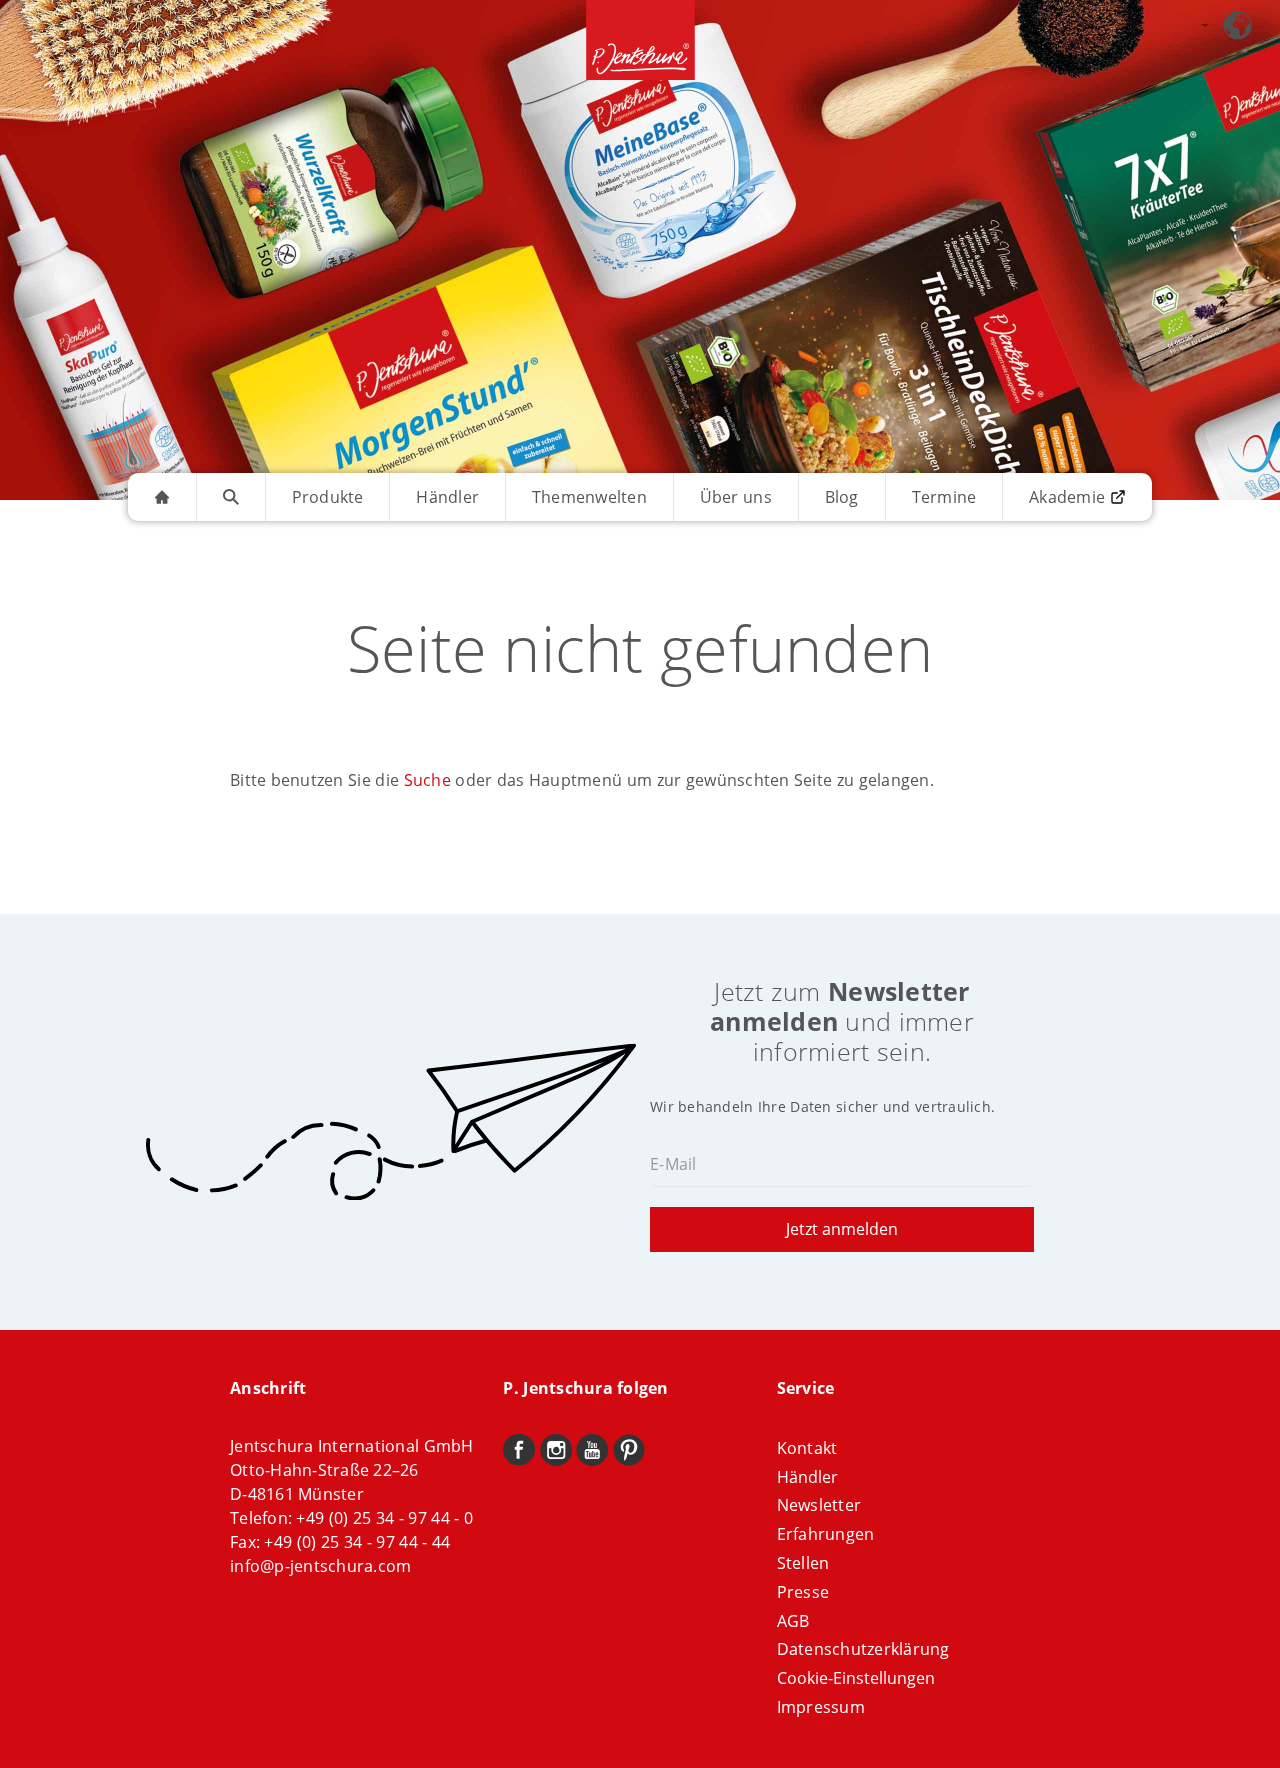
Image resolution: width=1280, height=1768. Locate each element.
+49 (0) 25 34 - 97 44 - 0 (384, 1518)
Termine (944, 497)
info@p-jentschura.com (320, 1566)
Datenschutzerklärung (863, 1649)
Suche (427, 780)
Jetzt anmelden (842, 1229)
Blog (842, 497)
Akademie (1067, 497)
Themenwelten (589, 497)
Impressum (821, 1707)
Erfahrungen (826, 1534)
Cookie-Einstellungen (856, 1678)
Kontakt (807, 1448)
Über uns (736, 497)
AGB (793, 1621)
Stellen (803, 1563)
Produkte (328, 497)
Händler (447, 497)
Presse (803, 1592)
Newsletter (819, 1505)
